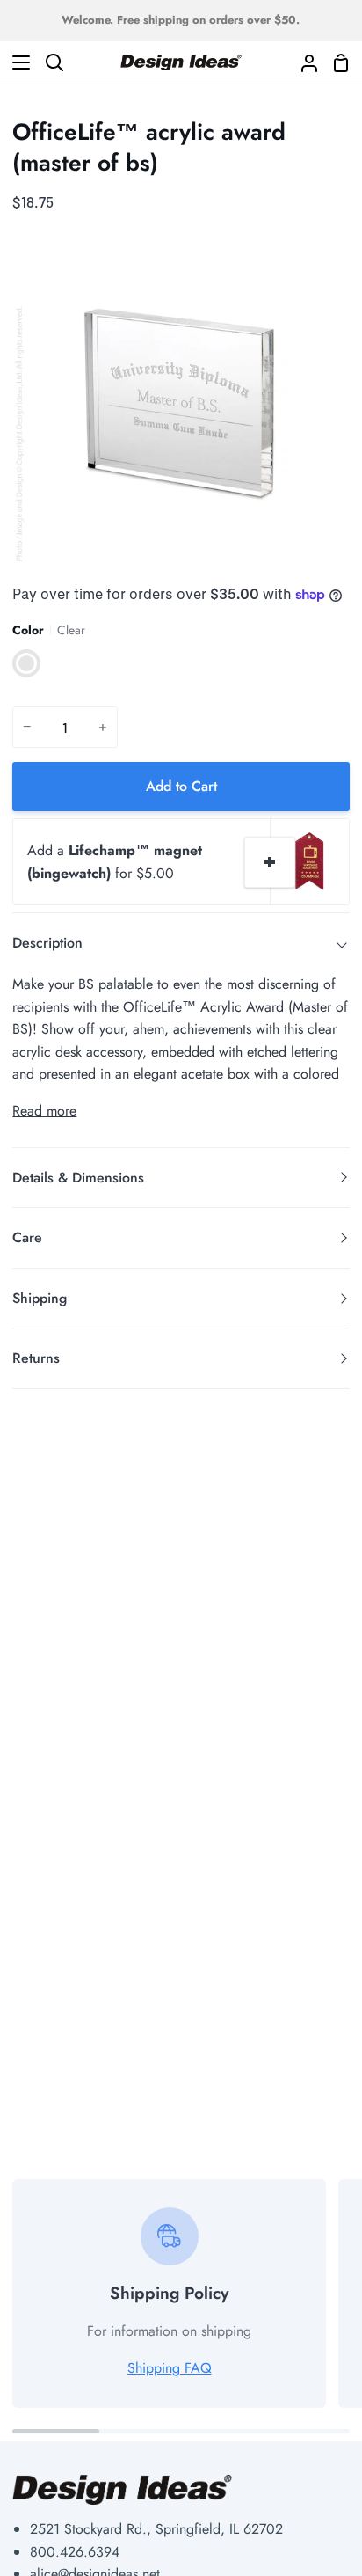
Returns (36, 1358)
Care (27, 1237)
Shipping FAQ (170, 2368)
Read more (44, 1111)
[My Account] (302, 62)
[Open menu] (16, 62)
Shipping (40, 1298)
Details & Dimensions (78, 1178)
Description (47, 943)
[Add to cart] (270, 862)
